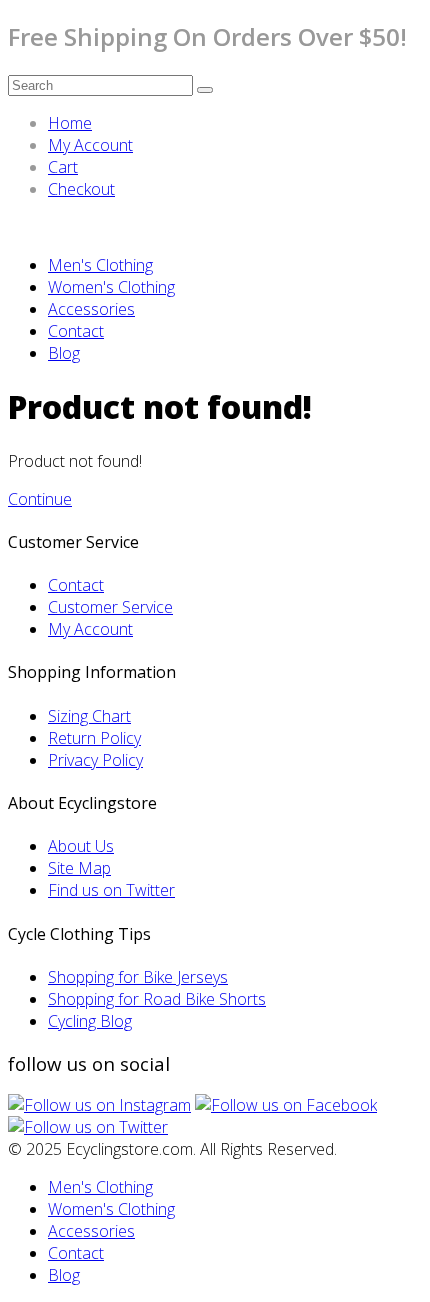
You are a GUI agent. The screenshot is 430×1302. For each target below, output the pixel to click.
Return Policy (94, 738)
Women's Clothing (111, 287)
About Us (81, 846)
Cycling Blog (90, 1021)
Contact (76, 331)
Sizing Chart (89, 716)
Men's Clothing (100, 265)
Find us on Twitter (111, 890)
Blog (64, 353)
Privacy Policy (95, 760)
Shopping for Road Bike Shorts (157, 999)
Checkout (81, 189)
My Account (90, 145)
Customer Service (110, 607)
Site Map (79, 868)
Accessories (91, 309)
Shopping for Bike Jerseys (138, 977)
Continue (40, 499)
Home (70, 123)
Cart (63, 167)
